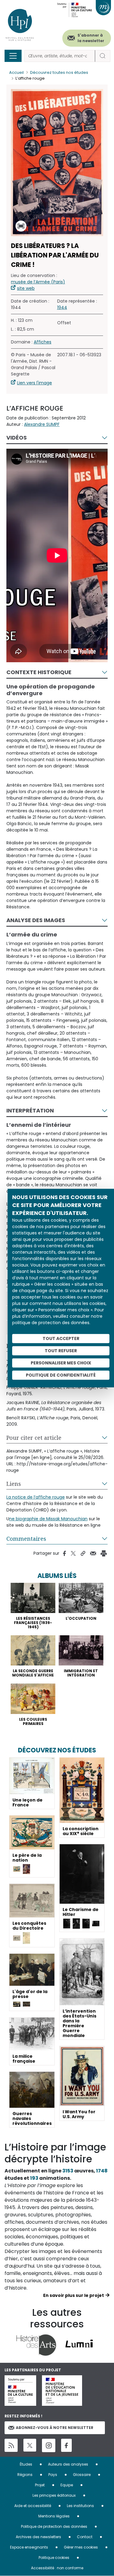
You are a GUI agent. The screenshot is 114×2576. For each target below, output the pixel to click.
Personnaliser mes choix (61, 1363)
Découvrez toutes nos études (59, 72)
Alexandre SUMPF (42, 424)
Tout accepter (61, 1338)
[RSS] (11, 2445)
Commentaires (26, 1539)
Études (26, 2464)
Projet (40, 2485)
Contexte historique (39, 672)
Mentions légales (54, 2516)
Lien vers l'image (35, 383)
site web (26, 288)
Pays (53, 2475)
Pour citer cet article (34, 1438)
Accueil (16, 72)
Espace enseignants (29, 2547)
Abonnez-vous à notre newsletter (55, 2428)
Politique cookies (54, 2558)
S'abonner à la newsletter (91, 38)
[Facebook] (66, 2445)
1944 (62, 307)
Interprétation (30, 1110)
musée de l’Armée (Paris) (38, 282)
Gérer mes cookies (81, 2547)
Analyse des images (36, 920)
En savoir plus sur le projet (74, 2295)
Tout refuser (61, 1351)
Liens (14, 1484)
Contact (85, 2537)
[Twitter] (30, 2445)
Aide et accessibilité (33, 2506)
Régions (25, 2475)
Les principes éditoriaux (54, 2495)
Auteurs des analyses (68, 2464)
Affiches (43, 342)
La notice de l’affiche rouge (36, 1497)
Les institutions (80, 2506)
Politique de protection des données (54, 2526)
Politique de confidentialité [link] (61, 1375)
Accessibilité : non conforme (57, 2568)
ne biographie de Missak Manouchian (48, 1519)
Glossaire (82, 2475)
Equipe (67, 2485)
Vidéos (17, 438)
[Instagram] (49, 2445)
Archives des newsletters (38, 2537)
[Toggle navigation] (13, 56)
